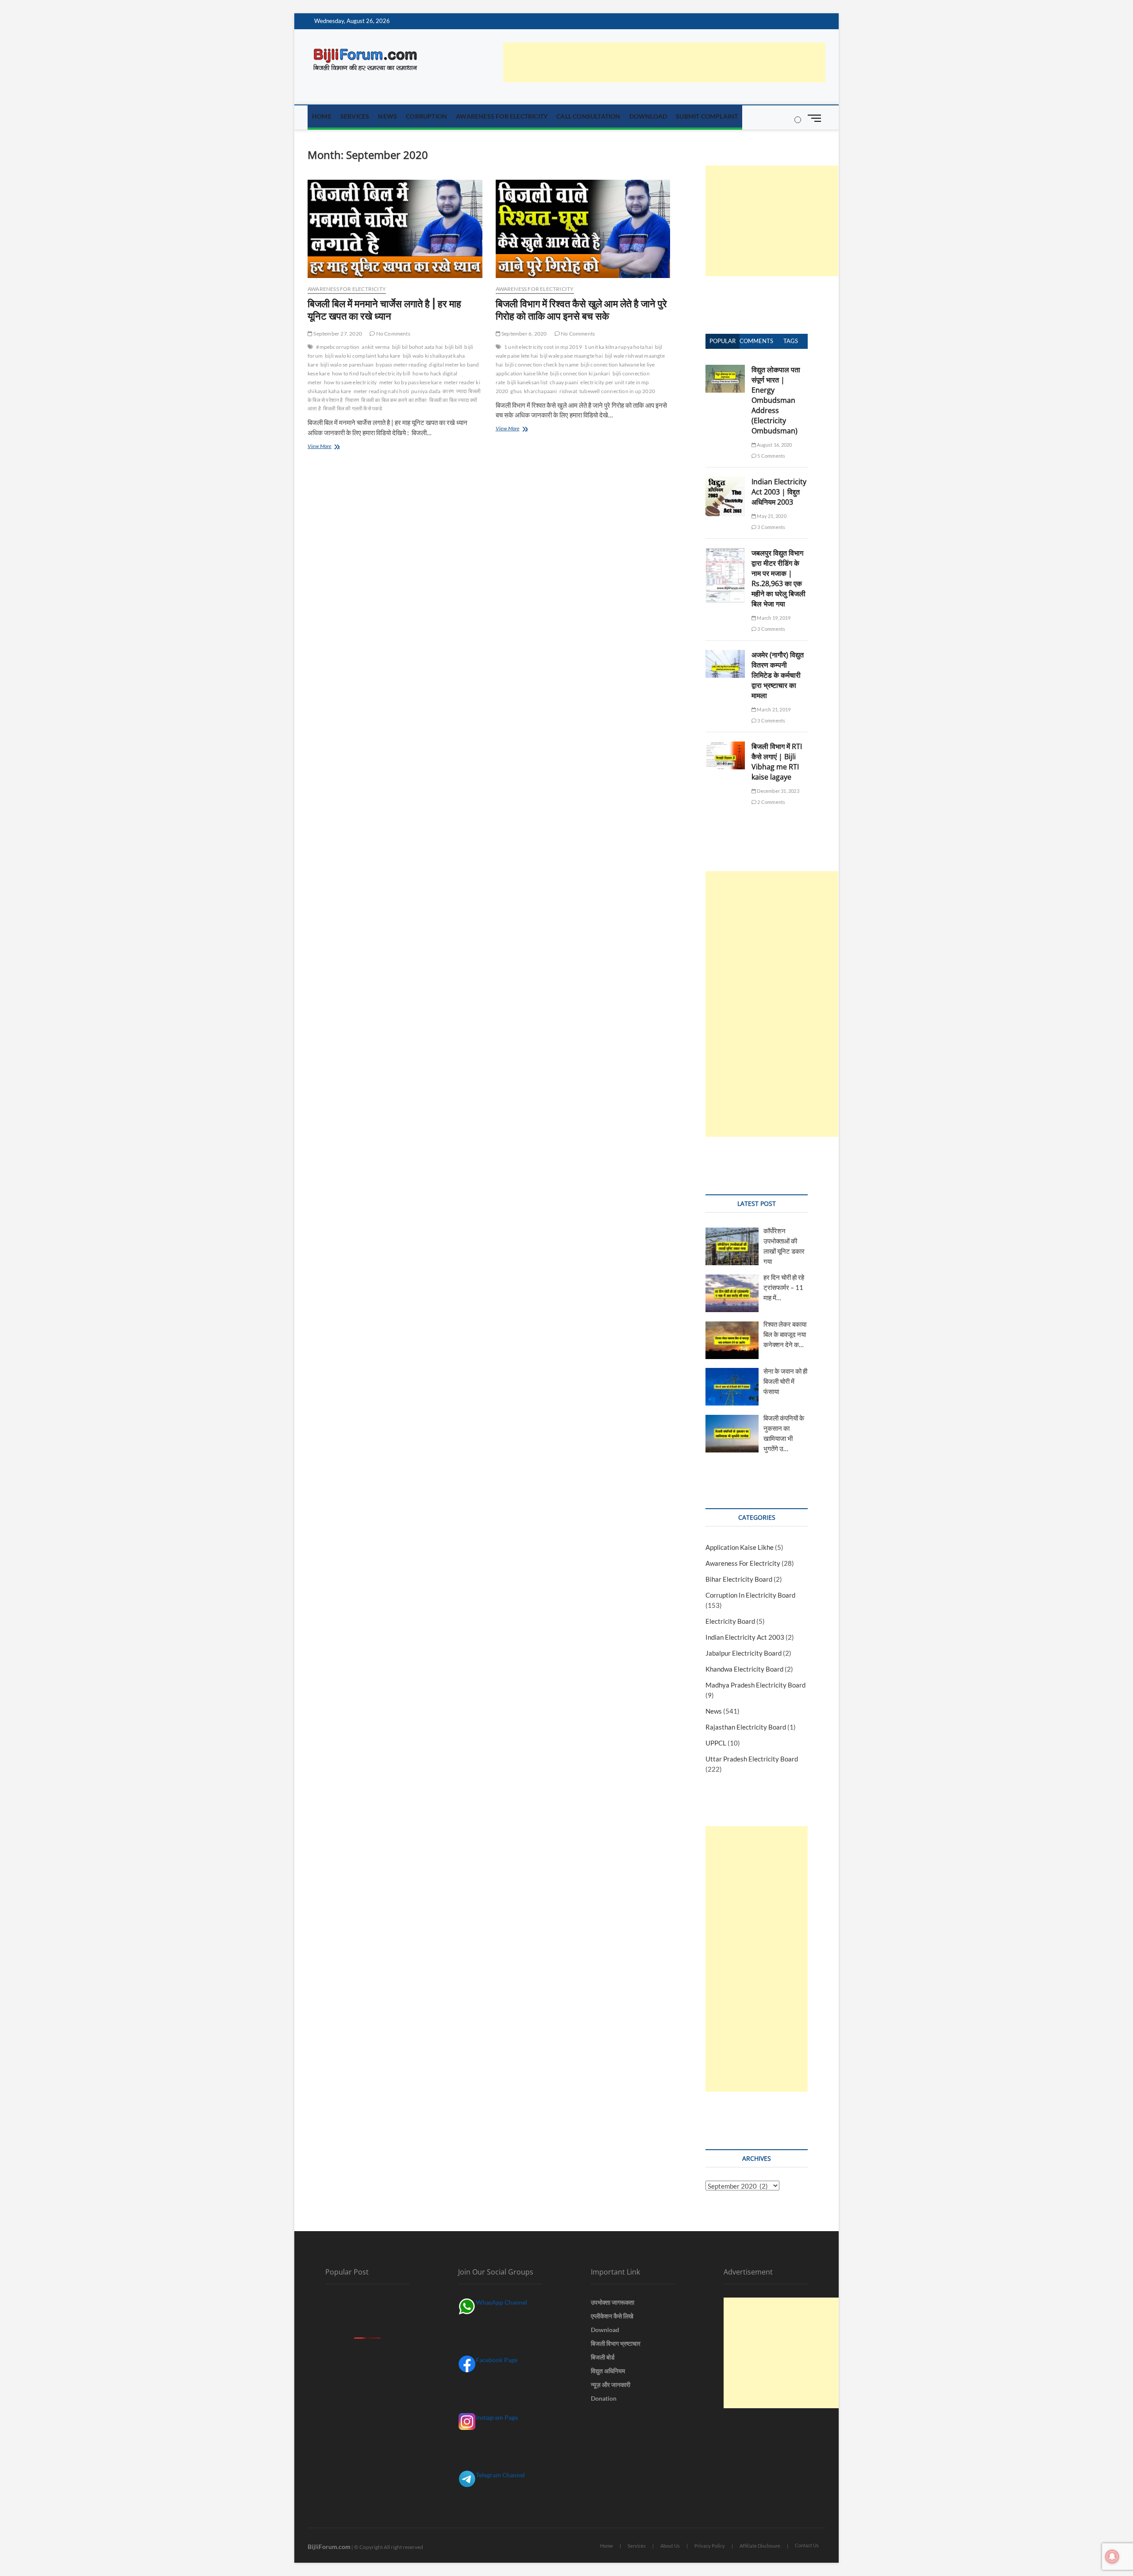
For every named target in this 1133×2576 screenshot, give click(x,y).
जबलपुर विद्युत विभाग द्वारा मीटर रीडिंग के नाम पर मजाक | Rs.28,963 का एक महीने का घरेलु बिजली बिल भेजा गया (778, 578)
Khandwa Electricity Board (744, 1669)
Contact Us (807, 2545)
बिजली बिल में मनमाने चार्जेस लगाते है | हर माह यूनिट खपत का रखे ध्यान (384, 310)
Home (322, 116)
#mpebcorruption (338, 347)
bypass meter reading (401, 365)
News (387, 116)
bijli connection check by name (542, 365)
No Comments (392, 334)
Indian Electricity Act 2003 (745, 1637)
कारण (448, 391)
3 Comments (771, 527)
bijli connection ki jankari (580, 373)
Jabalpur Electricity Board (744, 1653)
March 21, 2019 (773, 709)
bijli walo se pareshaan (347, 365)
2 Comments (771, 802)
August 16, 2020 (774, 445)
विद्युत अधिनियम (608, 2371)
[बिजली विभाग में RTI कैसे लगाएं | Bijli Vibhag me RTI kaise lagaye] (725, 746)
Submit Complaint (707, 116)
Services (355, 116)
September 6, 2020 (524, 334)
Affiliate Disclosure (760, 2546)
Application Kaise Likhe (740, 1547)
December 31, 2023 (778, 791)
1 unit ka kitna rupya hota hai (619, 347)
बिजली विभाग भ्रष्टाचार (616, 2343)
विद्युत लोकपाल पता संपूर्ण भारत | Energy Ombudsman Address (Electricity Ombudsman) (776, 400)
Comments (756, 341)
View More (326, 447)
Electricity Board (730, 1621)
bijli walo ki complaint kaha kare (363, 356)
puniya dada (426, 391)
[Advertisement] (664, 62)
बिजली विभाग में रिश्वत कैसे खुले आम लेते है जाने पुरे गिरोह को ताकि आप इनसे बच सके (581, 310)
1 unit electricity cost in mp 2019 (543, 347)
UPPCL (716, 1743)
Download (648, 116)
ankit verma (376, 347)
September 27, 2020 (337, 334)
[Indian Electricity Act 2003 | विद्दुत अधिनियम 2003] (725, 482)
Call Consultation (588, 116)
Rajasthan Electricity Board (746, 1727)
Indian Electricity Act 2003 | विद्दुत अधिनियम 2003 (779, 492)
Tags (791, 341)
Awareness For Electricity (502, 116)
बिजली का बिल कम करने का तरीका (394, 400)
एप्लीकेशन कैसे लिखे (612, 2316)
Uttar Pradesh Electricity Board (752, 1759)
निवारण (352, 400)
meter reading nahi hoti (382, 391)
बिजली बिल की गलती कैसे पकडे (353, 408)
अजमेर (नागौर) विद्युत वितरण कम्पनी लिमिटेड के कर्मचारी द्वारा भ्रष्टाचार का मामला (778, 675)
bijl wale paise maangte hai (571, 356)
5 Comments (771, 456)
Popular (723, 341)
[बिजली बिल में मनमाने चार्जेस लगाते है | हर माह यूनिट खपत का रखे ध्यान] (395, 229)
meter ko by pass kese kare (410, 382)
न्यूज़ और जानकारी (611, 2385)
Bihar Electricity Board (739, 1579)
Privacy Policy (710, 2546)
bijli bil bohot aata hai (418, 347)
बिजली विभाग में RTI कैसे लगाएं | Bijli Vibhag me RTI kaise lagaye (777, 762)
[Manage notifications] (1112, 2557)
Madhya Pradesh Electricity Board (755, 1685)
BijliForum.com (329, 2547)
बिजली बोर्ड (603, 2357)
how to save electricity (351, 382)
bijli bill (453, 347)
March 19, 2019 (773, 618)
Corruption (426, 116)
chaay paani (564, 382)
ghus (516, 391)
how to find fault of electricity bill (371, 373)
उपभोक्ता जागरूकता (613, 2302)
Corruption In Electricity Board (750, 1595)
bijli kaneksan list (527, 382)
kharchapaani (540, 391)
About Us (670, 2546)
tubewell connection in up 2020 (617, 391)
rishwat (568, 391)
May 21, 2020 (771, 516)
